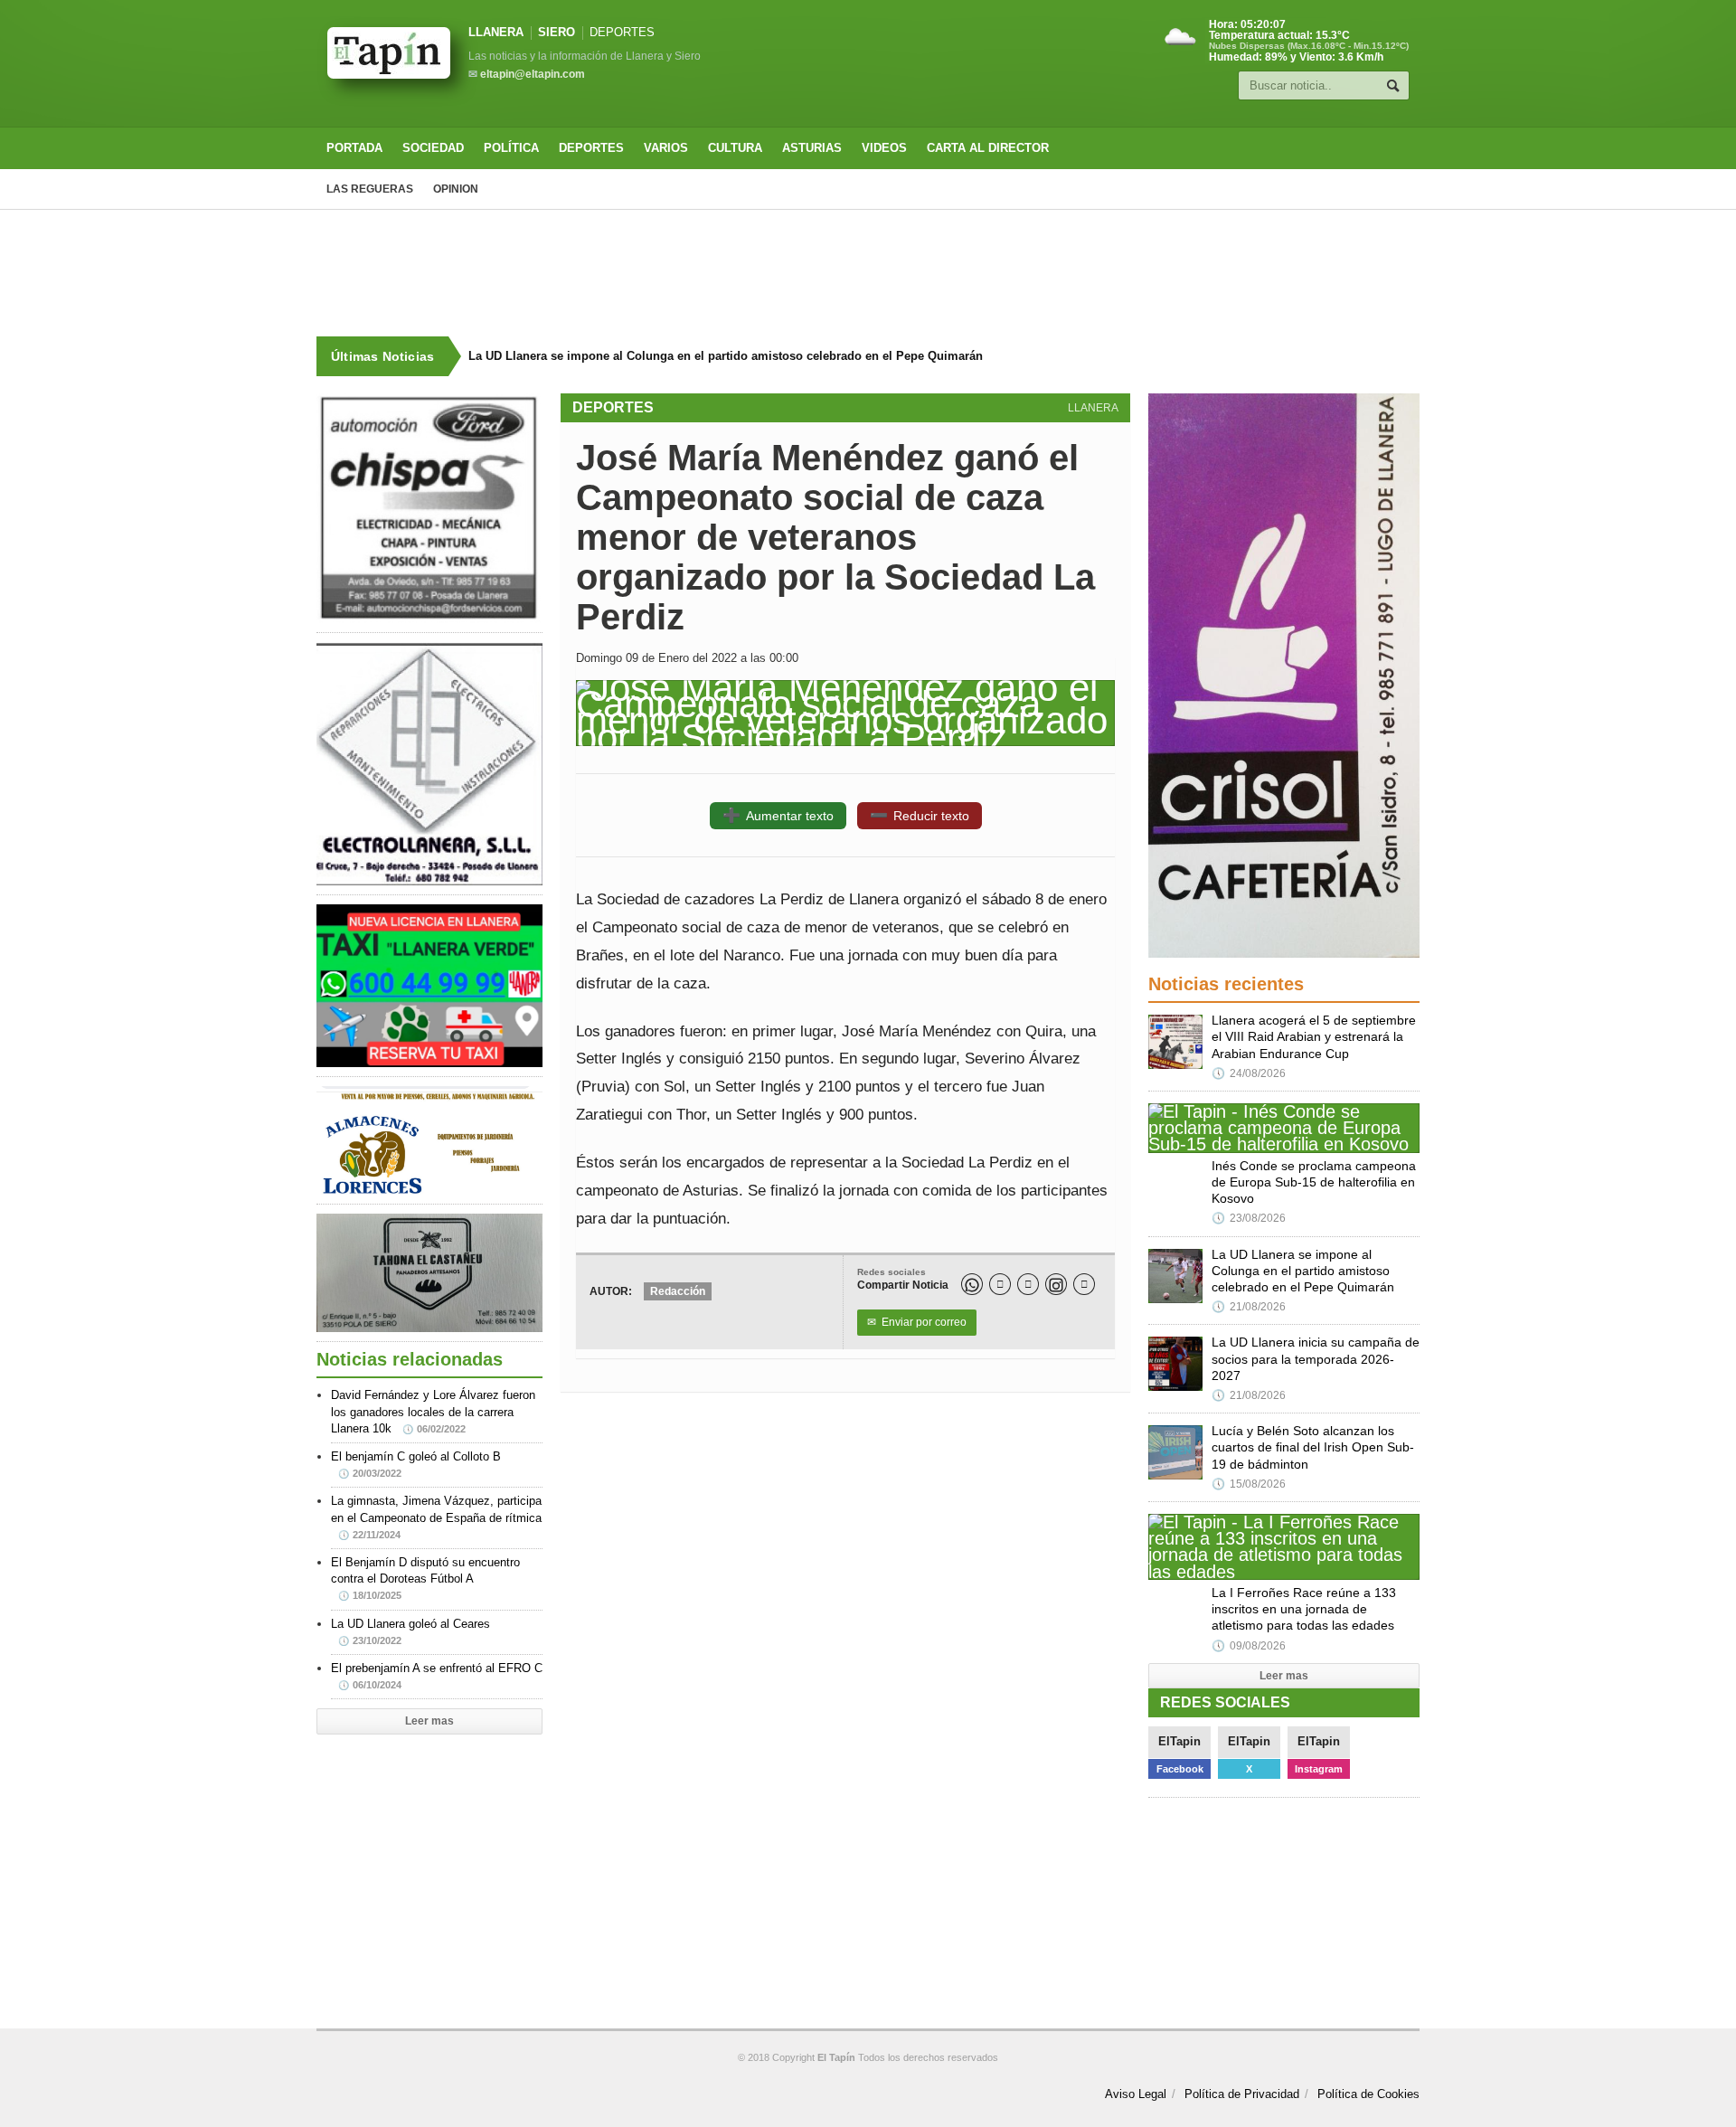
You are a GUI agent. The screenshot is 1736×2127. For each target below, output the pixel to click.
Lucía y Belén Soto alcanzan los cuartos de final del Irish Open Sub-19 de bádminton (1313, 1447)
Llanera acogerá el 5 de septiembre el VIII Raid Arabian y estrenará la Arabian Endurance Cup (1314, 1036)
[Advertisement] (868, 273)
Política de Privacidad (1242, 2094)
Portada (354, 148)
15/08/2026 (1249, 1484)
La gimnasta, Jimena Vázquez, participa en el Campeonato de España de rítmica (436, 1517)
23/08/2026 (1249, 1218)
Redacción (678, 1291)
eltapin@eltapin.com (533, 74)
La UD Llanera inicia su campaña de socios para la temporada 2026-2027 (1316, 1358)
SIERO (557, 32)
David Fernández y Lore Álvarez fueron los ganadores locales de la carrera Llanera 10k (433, 1411)
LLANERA (496, 32)
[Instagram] (1056, 1284)
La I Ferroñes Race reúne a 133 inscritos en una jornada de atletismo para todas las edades (1304, 1609)
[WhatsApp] (972, 1284)
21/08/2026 (1249, 1307)
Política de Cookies (1368, 2094)
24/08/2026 (1249, 1073)
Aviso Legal (1136, 2094)
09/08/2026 (1249, 1646)
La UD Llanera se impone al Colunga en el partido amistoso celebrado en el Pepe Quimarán (726, 356)
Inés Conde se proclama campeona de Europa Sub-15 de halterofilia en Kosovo (1314, 1182)
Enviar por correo (917, 1322)
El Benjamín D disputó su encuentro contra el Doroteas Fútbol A (425, 1578)
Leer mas (429, 1721)
